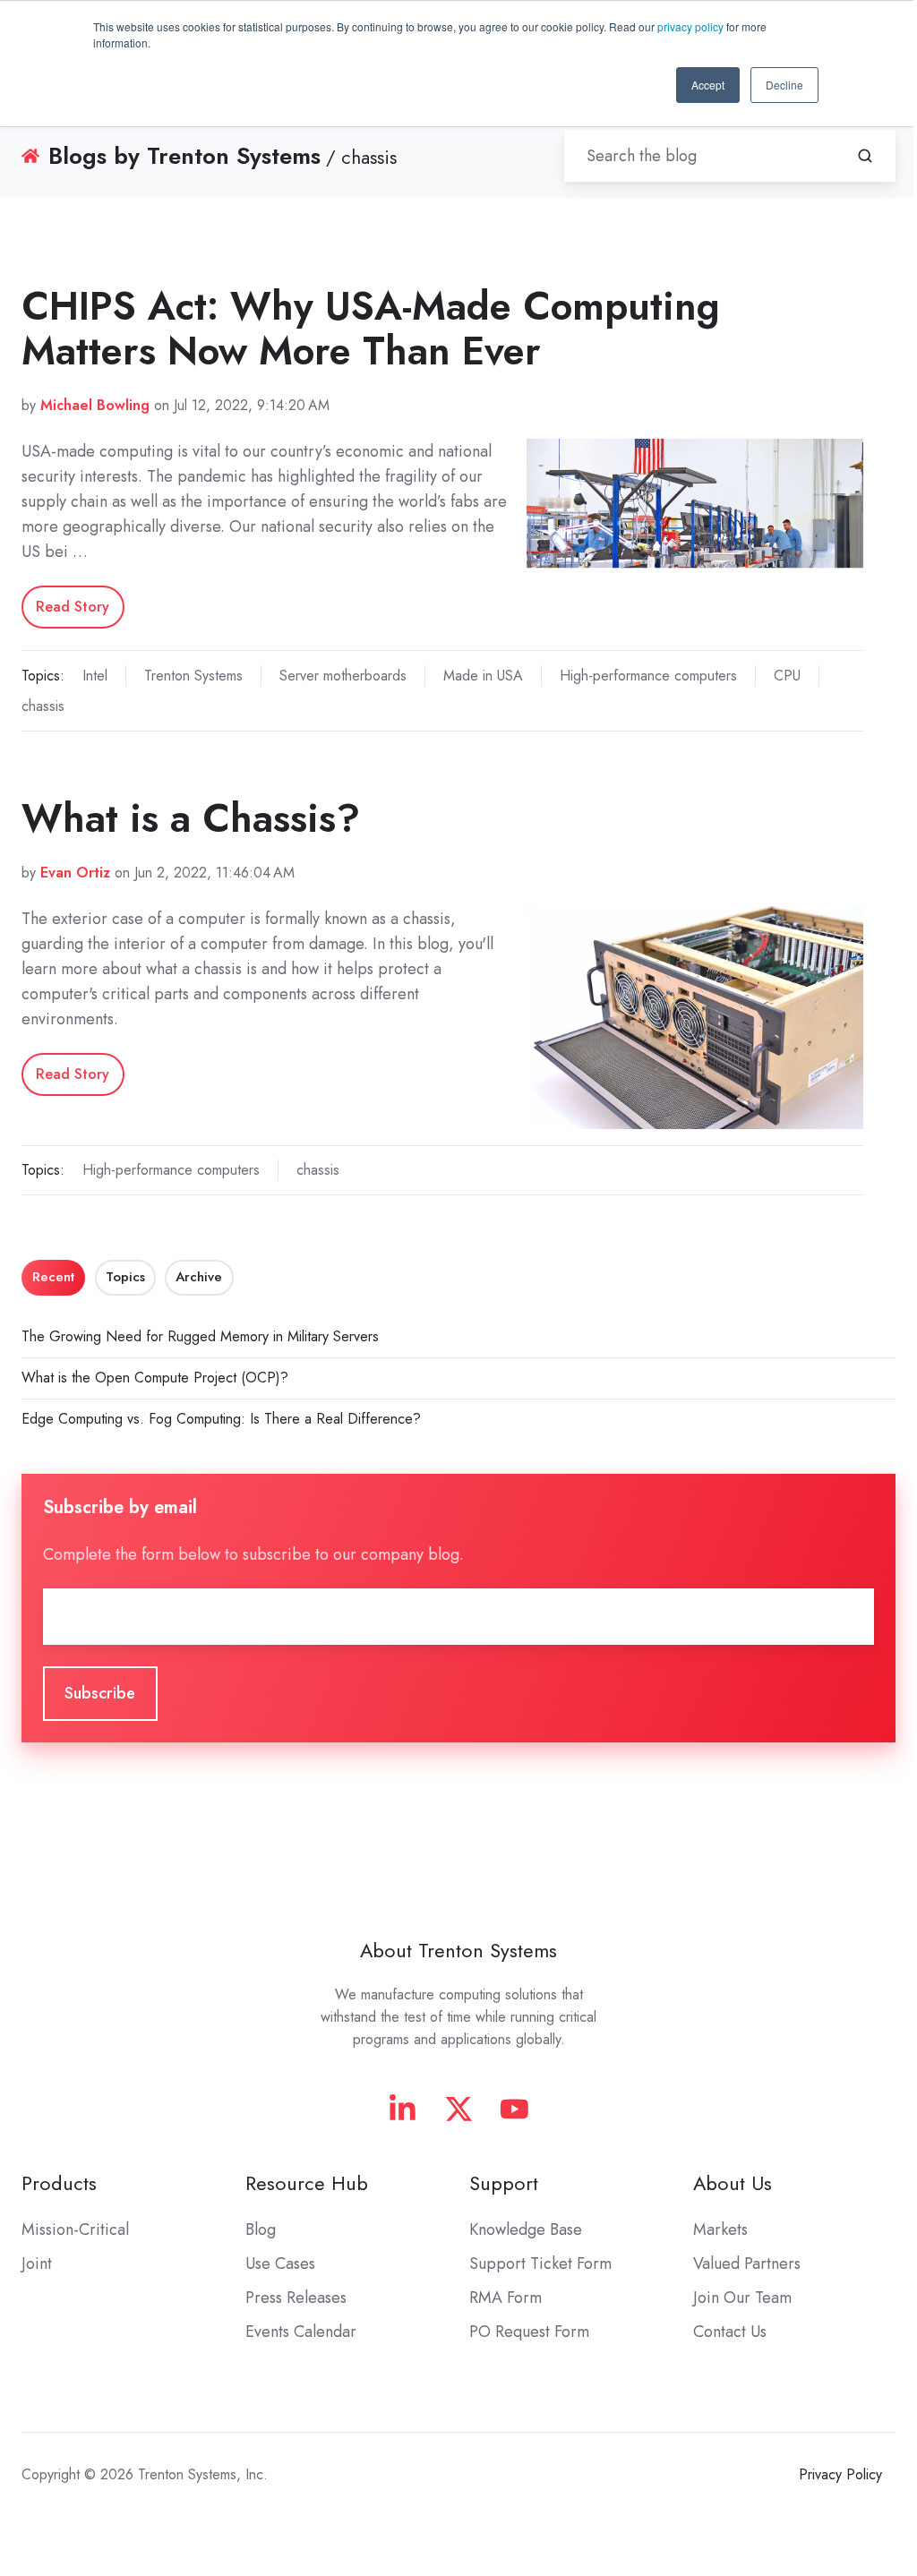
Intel (95, 676)
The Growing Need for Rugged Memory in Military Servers (200, 1336)
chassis (43, 706)
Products (59, 2183)
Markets (720, 2229)
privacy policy (690, 26)
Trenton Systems (193, 676)
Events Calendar (301, 2332)
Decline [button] (784, 85)
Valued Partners (747, 2264)
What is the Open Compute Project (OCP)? (155, 1378)
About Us (733, 2183)
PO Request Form (529, 2332)
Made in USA (483, 676)
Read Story (73, 607)
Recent (53, 1277)
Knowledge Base (526, 2229)
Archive (199, 1277)
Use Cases (280, 2264)
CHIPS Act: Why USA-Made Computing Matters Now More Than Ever (371, 328)
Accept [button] (708, 85)
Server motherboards (343, 676)
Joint (37, 2264)
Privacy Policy (840, 2474)
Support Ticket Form (540, 2264)
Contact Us (730, 2332)
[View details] (403, 2109)
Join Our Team (742, 2298)
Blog (261, 2229)
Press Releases (296, 2298)
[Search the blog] (865, 156)
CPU (787, 676)
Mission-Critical (75, 2229)
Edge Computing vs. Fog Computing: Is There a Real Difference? (221, 1419)
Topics (125, 1277)
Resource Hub (307, 2183)
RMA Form (506, 2298)
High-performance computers (648, 676)
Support (504, 2183)
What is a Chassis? (191, 818)
